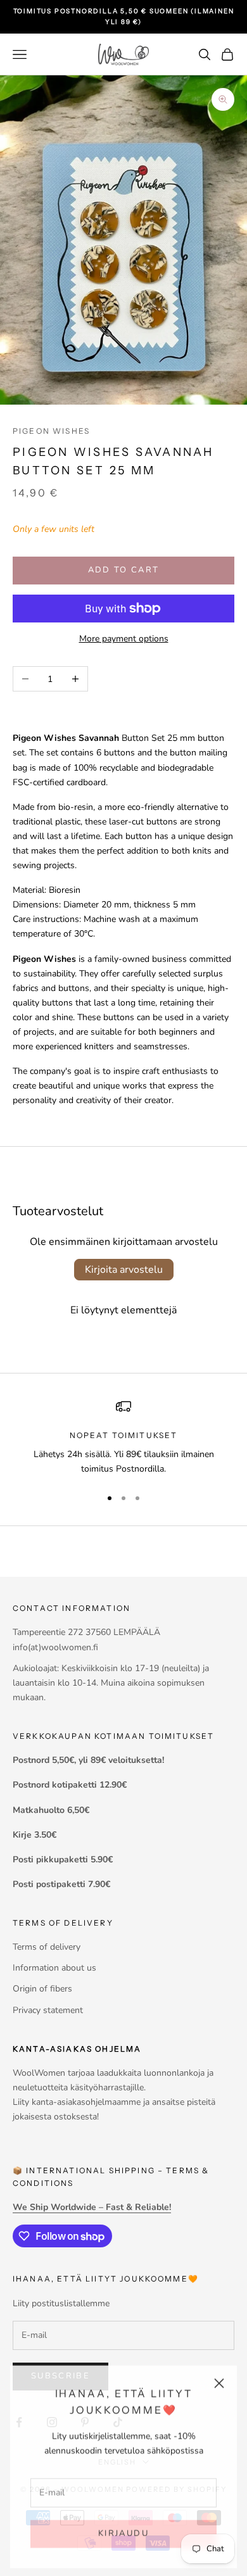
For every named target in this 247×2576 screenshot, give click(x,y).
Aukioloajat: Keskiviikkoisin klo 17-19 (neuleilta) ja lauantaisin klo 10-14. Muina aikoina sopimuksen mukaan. (111, 1683)
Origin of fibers (42, 1989)
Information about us (54, 1968)
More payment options (124, 639)
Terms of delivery (47, 1947)
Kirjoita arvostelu (124, 1270)
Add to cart (124, 570)
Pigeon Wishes (51, 431)
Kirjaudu (123, 2531)
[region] (123, 1438)
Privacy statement (48, 2010)
